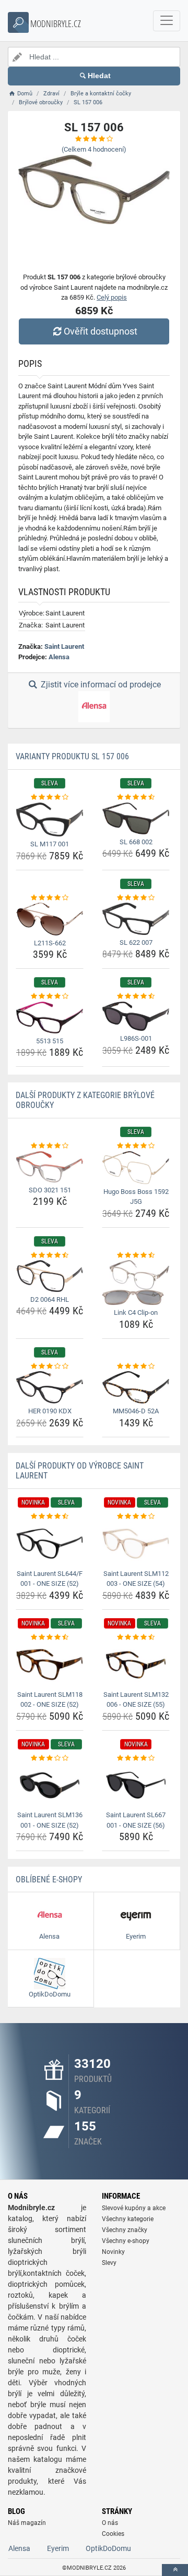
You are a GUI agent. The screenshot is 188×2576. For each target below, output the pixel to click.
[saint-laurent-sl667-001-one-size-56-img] (136, 1785)
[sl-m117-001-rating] (50, 797)
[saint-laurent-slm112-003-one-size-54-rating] (136, 1517)
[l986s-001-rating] (136, 996)
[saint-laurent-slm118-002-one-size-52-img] (50, 1664)
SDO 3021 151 (50, 1190)
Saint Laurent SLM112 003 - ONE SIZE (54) (136, 1579)
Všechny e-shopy (126, 2241)
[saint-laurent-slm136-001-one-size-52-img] (50, 1785)
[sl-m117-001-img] (50, 819)
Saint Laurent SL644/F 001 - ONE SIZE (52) (50, 1579)
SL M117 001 (50, 844)
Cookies (113, 2534)
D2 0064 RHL (50, 1299)
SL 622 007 (136, 942)
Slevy (109, 2263)
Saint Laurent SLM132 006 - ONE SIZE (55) (136, 1700)
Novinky (113, 2252)
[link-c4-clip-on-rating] (136, 1255)
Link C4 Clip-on (136, 1312)
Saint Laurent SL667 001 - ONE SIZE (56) (136, 1820)
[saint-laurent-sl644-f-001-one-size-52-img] (50, 1543)
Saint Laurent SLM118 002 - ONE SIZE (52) (50, 1700)
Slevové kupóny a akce (134, 2208)
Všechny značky (125, 2230)
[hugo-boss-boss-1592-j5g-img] (136, 1168)
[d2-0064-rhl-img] (50, 1276)
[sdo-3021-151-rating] (50, 1146)
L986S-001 (136, 1038)
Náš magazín (27, 2523)
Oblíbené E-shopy (49, 1879)
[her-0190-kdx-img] (50, 1387)
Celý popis (112, 297)
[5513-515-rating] (50, 996)
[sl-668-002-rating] (136, 797)
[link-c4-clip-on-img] (136, 1283)
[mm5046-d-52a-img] (136, 1387)
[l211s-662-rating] (50, 898)
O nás (110, 2523)
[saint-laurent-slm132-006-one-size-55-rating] (136, 1637)
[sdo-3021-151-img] (50, 1167)
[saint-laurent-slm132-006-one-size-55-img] (136, 1664)
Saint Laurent (64, 646)
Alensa (59, 657)
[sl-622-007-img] (136, 919)
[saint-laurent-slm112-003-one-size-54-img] (136, 1543)
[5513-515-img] (50, 1018)
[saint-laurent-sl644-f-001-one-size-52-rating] (50, 1517)
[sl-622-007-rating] (136, 898)
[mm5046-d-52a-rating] (136, 1366)
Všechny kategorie (128, 2219)
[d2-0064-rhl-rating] (50, 1255)
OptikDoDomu (108, 2548)
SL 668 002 (136, 842)
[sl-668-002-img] (136, 818)
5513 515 (50, 1041)
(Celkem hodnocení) (94, 149)
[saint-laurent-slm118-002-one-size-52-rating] (50, 1637)
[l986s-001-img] (136, 1016)
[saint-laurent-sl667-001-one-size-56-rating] (136, 1758)
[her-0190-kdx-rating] (50, 1366)
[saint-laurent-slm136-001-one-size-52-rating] (50, 1758)
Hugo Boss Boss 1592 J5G (136, 1197)
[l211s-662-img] (50, 919)
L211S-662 (50, 943)
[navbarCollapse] (167, 21)
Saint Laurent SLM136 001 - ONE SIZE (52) (50, 1820)
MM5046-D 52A (136, 1411)
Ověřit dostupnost (101, 331)
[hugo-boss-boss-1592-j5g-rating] (136, 1146)
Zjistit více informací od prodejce (100, 685)
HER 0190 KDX (50, 1411)
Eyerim (58, 2548)
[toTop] (175, 2570)
